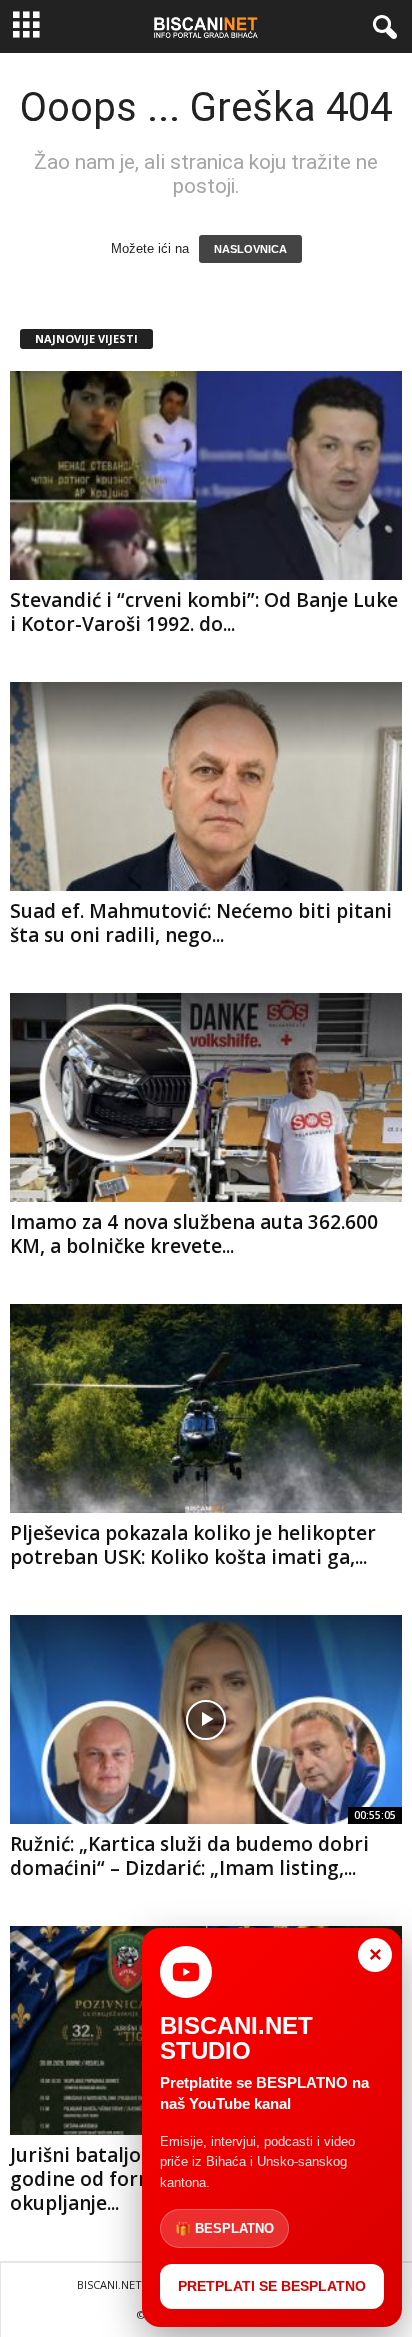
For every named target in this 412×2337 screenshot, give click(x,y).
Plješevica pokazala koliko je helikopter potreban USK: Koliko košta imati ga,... (193, 1545)
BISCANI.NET (109, 2284)
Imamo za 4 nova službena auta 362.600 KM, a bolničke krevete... (194, 1234)
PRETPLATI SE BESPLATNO (272, 2286)
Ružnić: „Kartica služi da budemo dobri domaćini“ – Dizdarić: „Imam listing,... (189, 1856)
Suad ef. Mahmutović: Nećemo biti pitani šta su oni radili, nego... (201, 923)
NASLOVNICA (250, 249)
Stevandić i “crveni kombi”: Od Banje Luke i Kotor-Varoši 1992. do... (204, 612)
